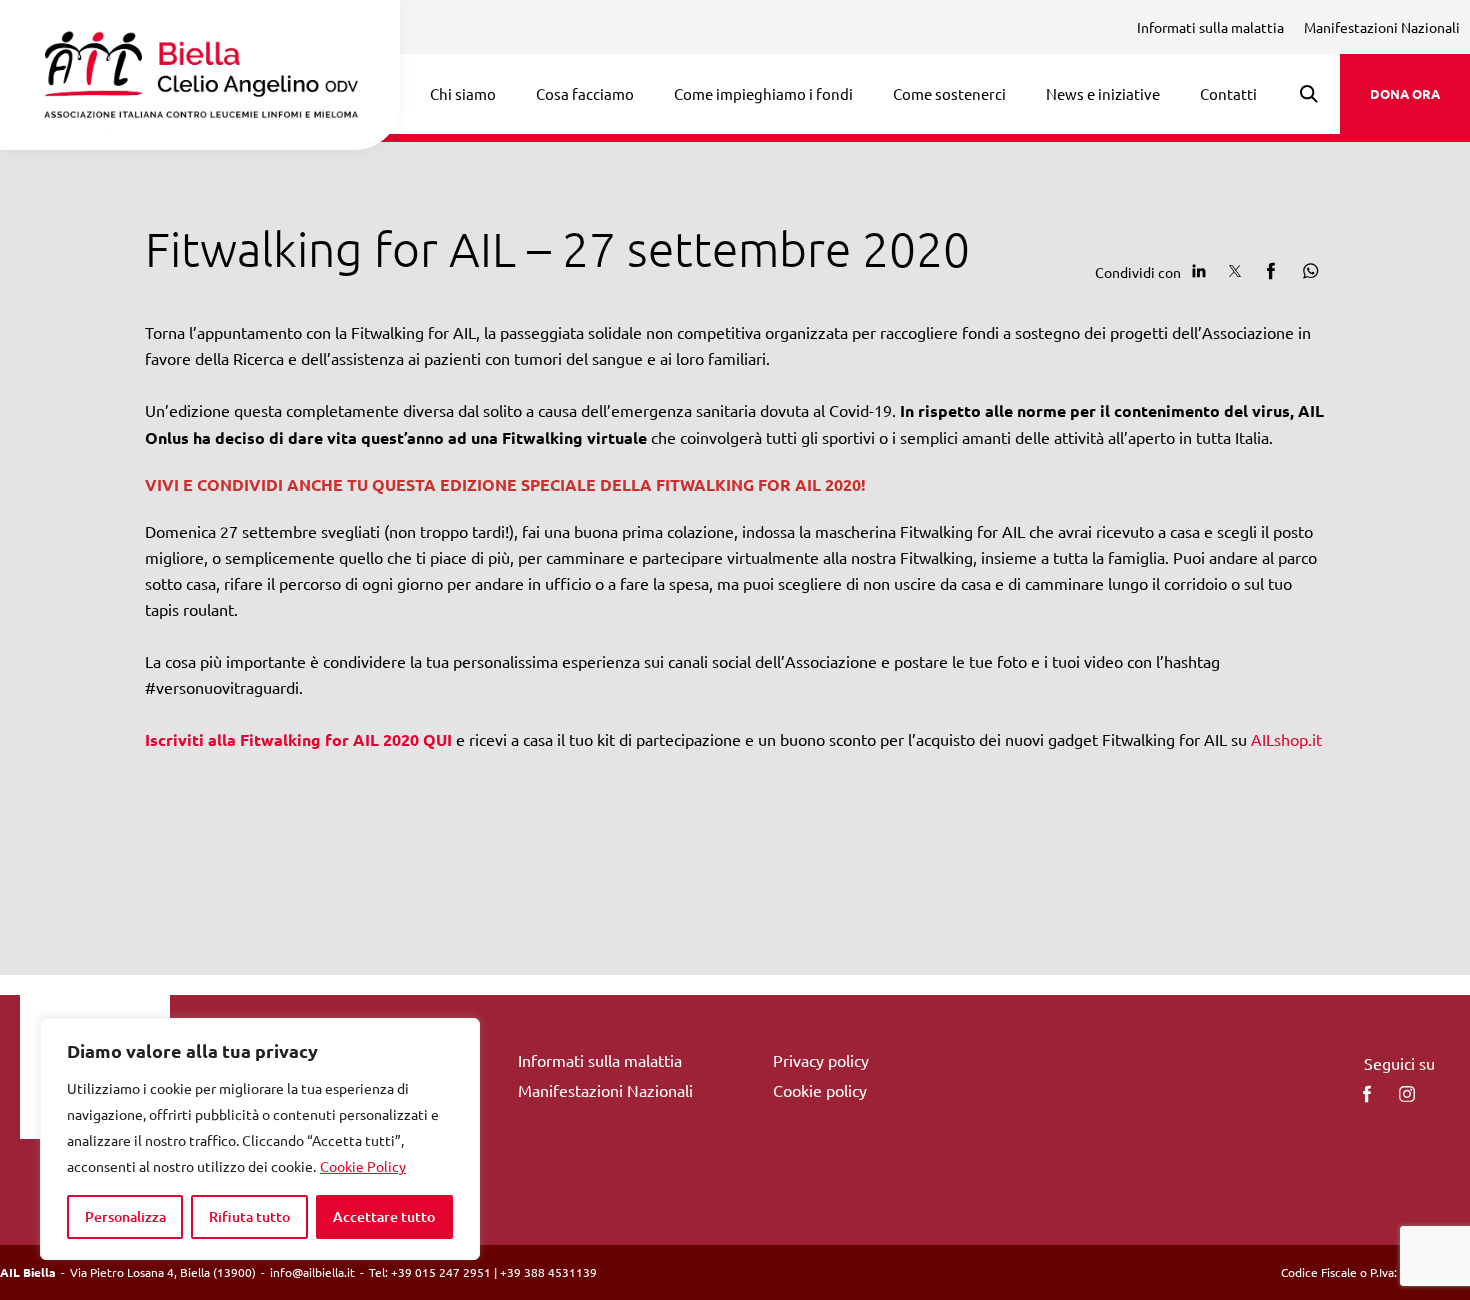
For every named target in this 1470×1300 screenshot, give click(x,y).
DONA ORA (1405, 93)
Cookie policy (820, 1090)
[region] (260, 1139)
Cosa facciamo (585, 93)
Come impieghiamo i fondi (763, 93)
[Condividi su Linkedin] (1199, 271)
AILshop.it (1286, 739)
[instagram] (1407, 1094)
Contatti (1228, 93)
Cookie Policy (363, 1166)
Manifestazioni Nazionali (1382, 27)
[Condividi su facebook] (1271, 271)
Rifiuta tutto (249, 1216)
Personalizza (125, 1216)
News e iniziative (1103, 93)
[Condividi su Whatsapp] (1307, 271)
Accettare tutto (384, 1216)
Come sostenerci (949, 93)
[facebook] (1367, 1094)
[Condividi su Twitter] (1235, 271)
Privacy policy (821, 1060)
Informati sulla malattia (1210, 27)
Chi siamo (463, 93)
